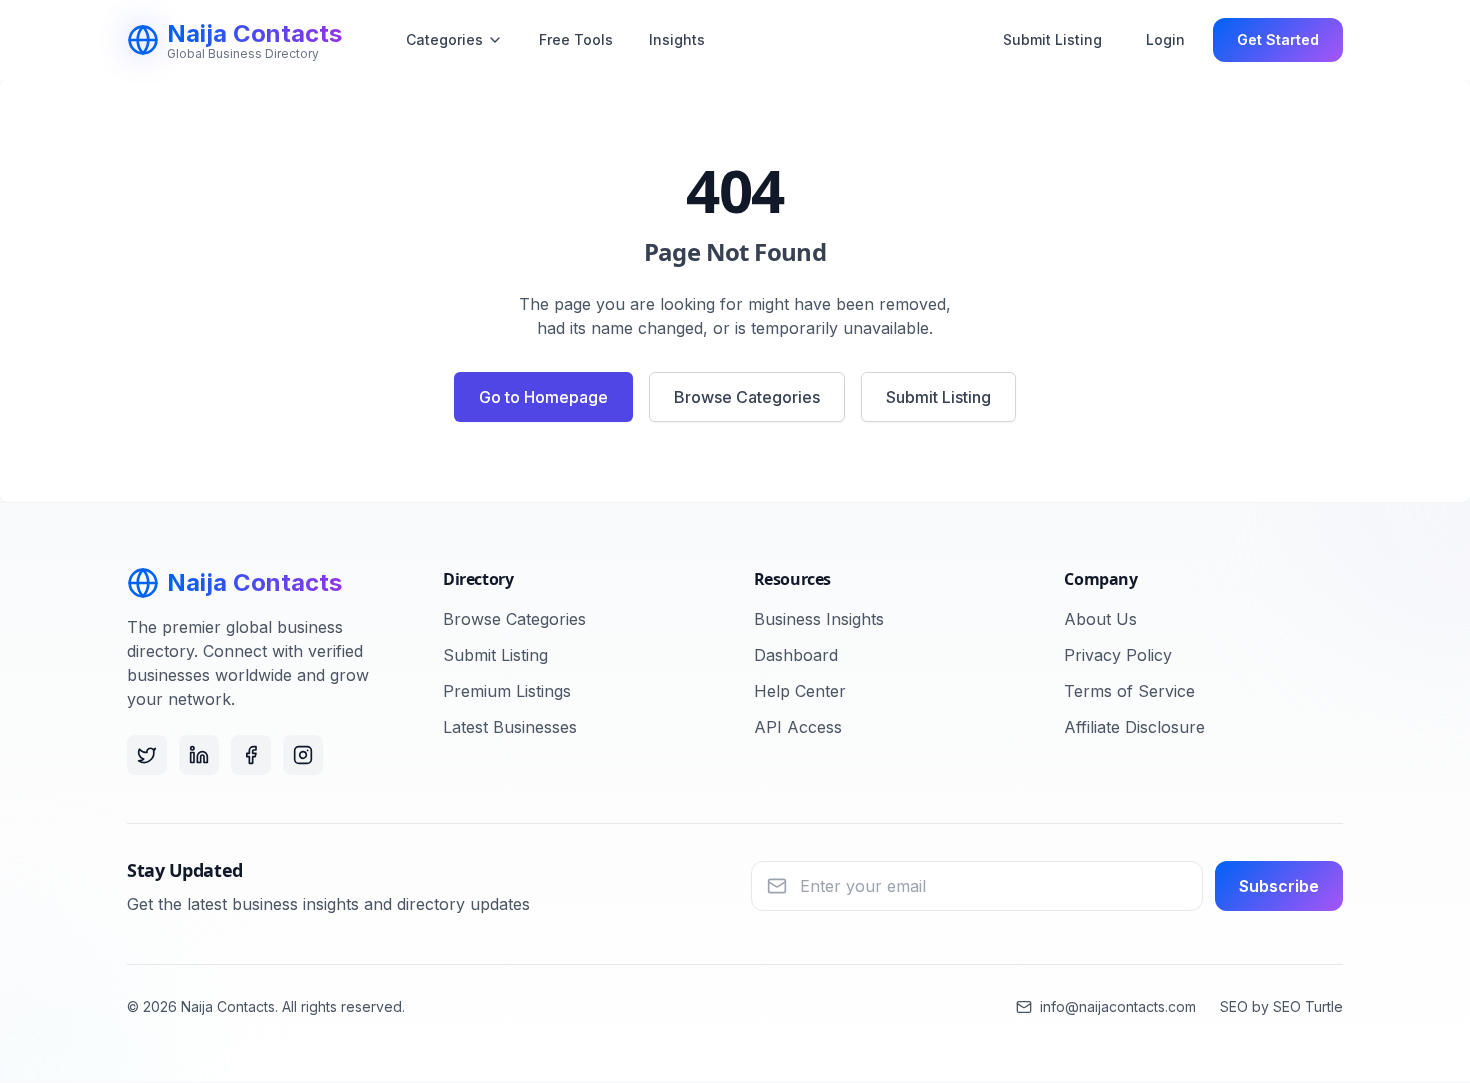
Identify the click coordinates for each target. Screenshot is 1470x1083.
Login (1165, 39)
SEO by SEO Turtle (1281, 1006)
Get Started (1278, 39)
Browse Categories (747, 397)
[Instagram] (303, 755)
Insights (677, 39)
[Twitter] (147, 755)
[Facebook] (251, 755)
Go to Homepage (543, 397)
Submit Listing (1052, 39)
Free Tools (576, 39)
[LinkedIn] (199, 755)
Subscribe (1279, 886)
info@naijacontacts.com (1118, 1006)
